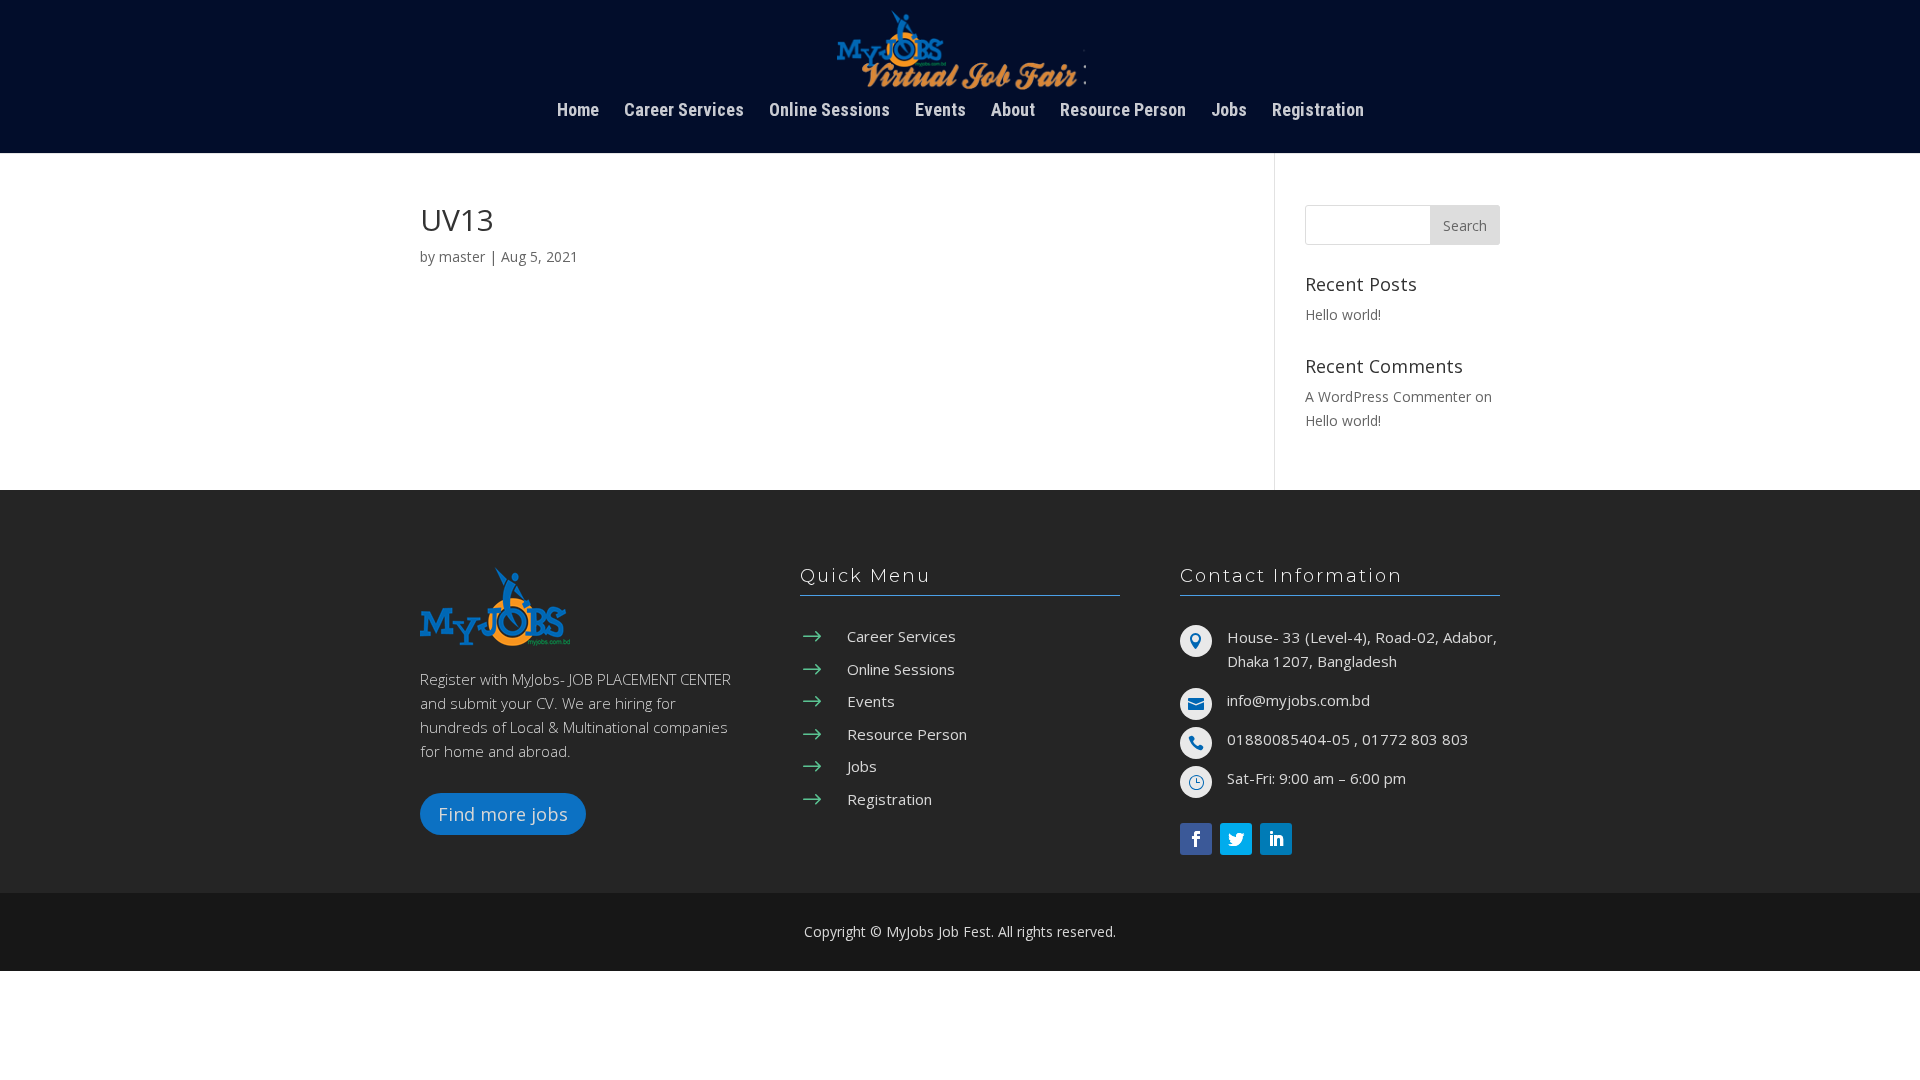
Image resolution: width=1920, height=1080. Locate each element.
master (462, 256)
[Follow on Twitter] (1236, 839)
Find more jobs (503, 814)
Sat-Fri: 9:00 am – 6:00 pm (1316, 778)
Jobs (1229, 111)
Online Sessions (829, 111)
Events (940, 111)
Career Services (684, 111)
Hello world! (1343, 314)
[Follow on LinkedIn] (1276, 839)
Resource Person (1123, 111)
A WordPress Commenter (1388, 396)
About (1013, 111)
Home (578, 111)
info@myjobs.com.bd (1298, 700)
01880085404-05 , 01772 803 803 (1348, 739)
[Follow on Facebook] (1196, 839)
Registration (1318, 111)
